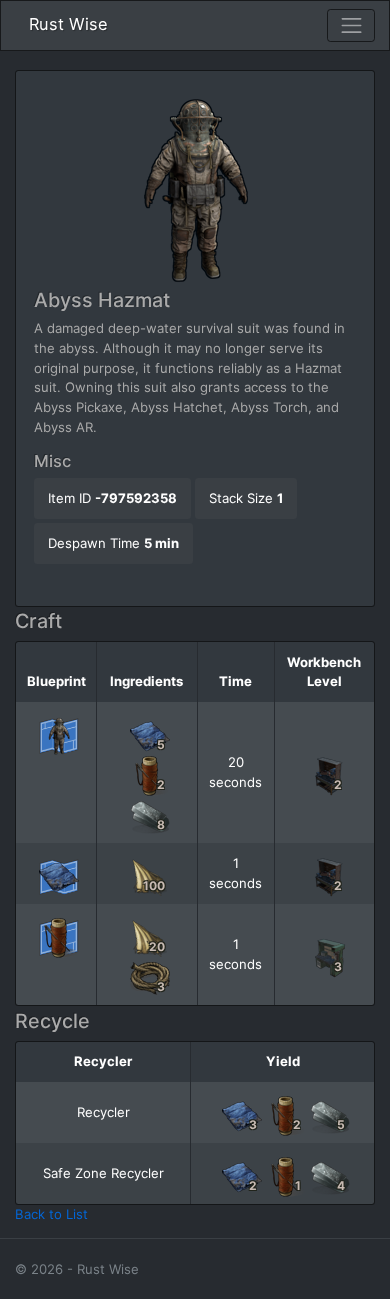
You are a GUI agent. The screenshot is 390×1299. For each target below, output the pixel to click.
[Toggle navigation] (351, 26)
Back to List (51, 1214)
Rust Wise (68, 24)
